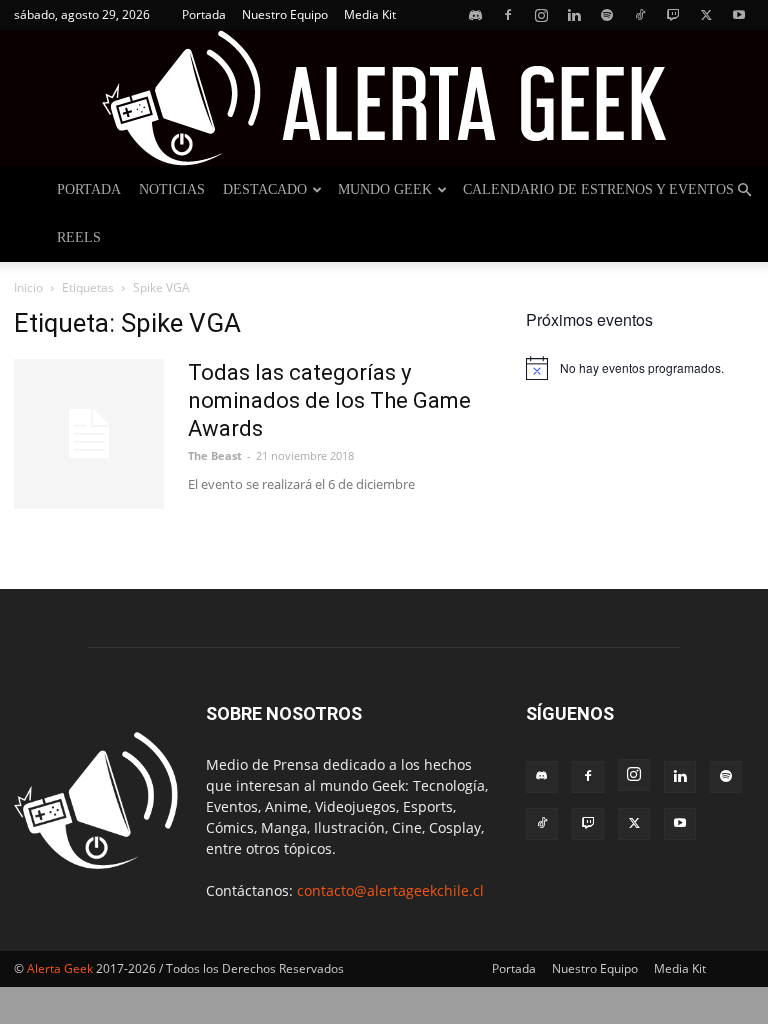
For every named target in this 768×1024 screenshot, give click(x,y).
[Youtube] (739, 15)
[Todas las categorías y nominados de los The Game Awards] (89, 434)
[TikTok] (640, 15)
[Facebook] (508, 15)
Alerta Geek (60, 968)
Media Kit (370, 14)
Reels (79, 237)
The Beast (215, 455)
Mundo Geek (385, 189)
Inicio (28, 287)
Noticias (172, 189)
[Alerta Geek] (384, 98)
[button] (744, 190)
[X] (706, 15)
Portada (204, 14)
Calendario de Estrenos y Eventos (598, 189)
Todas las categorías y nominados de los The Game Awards (329, 400)
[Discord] (475, 15)
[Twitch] (673, 15)
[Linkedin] (574, 15)
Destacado (265, 189)
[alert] (640, 368)
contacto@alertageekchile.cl (390, 890)
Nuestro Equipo (285, 14)
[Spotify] (607, 15)
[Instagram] (541, 15)
